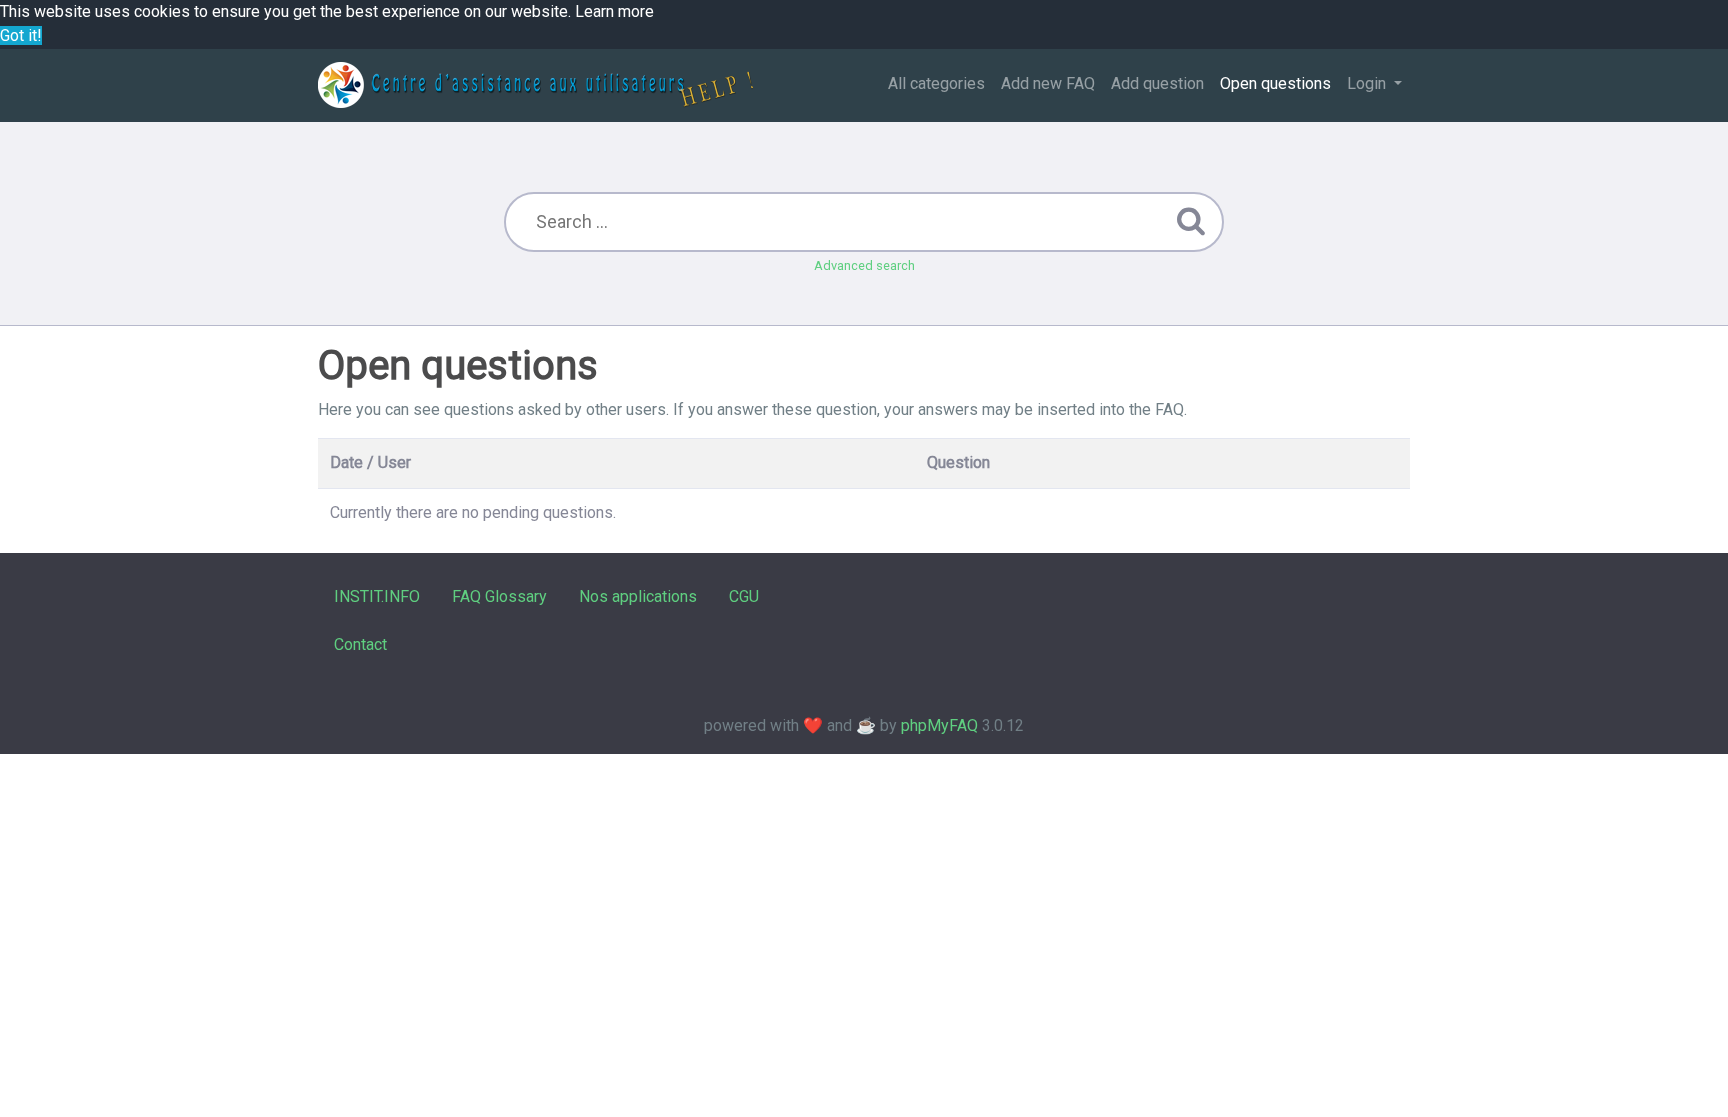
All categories (936, 83)
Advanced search (864, 265)
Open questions (1275, 83)
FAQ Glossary (499, 596)
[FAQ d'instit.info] (535, 85)
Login (1368, 83)
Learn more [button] (614, 11)
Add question (1157, 83)
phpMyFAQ (939, 725)
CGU (744, 596)
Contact (360, 644)
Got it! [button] (21, 35)
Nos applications (638, 596)
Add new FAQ (1048, 83)
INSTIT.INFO (377, 596)
